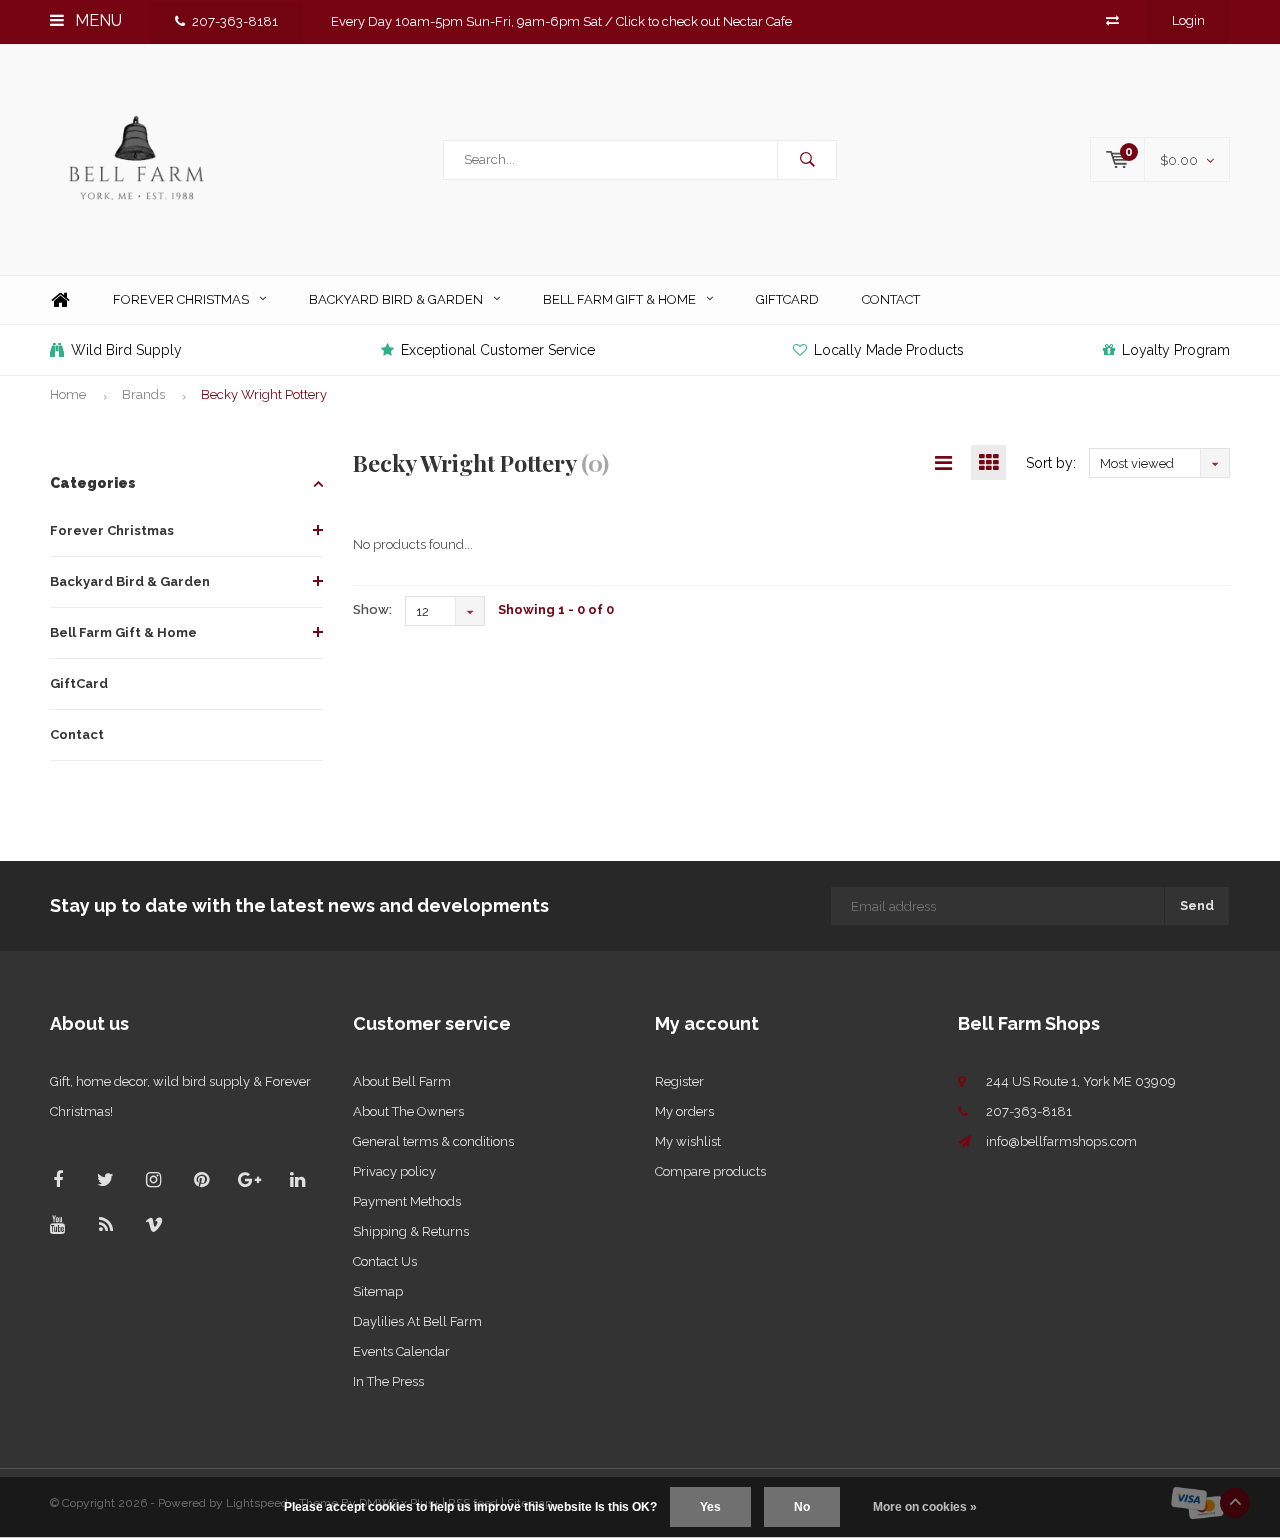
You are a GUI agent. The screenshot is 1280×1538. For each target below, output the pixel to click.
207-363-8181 (235, 21)
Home (60, 300)
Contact (891, 299)
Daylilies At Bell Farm (417, 1321)
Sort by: (1051, 463)
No (802, 1507)
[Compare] (1112, 20)
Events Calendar (401, 1351)
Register (679, 1081)
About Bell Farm (402, 1081)
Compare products (710, 1171)
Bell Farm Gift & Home (619, 299)
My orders (684, 1111)
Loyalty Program (1176, 350)
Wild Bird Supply (126, 350)
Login (1188, 20)
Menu (96, 20)
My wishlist (688, 1141)
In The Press (388, 1381)
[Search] (807, 160)
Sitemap (378, 1291)
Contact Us (385, 1261)
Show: (372, 609)
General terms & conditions (433, 1141)
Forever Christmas (181, 299)
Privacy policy (394, 1171)
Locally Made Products (889, 350)
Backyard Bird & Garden (396, 299)
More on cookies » (925, 1507)
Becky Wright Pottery (264, 394)
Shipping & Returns (411, 1231)
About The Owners (408, 1111)
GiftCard (787, 299)
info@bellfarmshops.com (1061, 1141)
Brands (143, 394)
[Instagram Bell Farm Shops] (153, 1179)
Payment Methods (407, 1201)
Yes (710, 1507)
